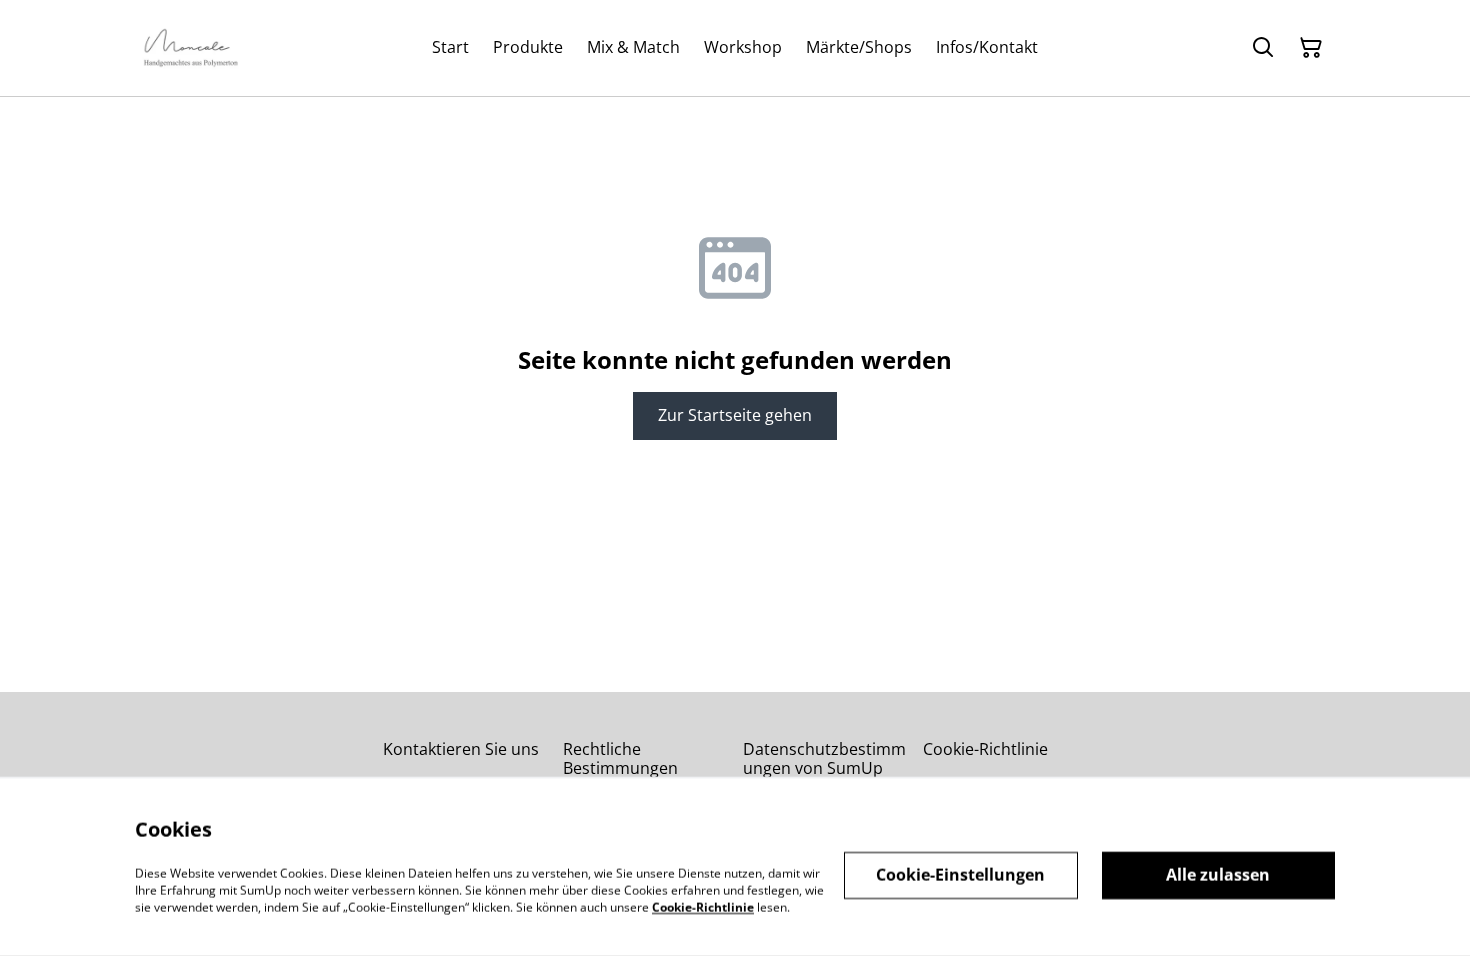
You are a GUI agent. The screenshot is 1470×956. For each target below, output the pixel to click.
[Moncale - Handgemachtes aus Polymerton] (191, 48)
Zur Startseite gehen (735, 415)
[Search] (1263, 48)
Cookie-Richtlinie (985, 749)
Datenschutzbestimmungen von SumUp (824, 758)
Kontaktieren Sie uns (461, 749)
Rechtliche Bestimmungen (620, 758)
